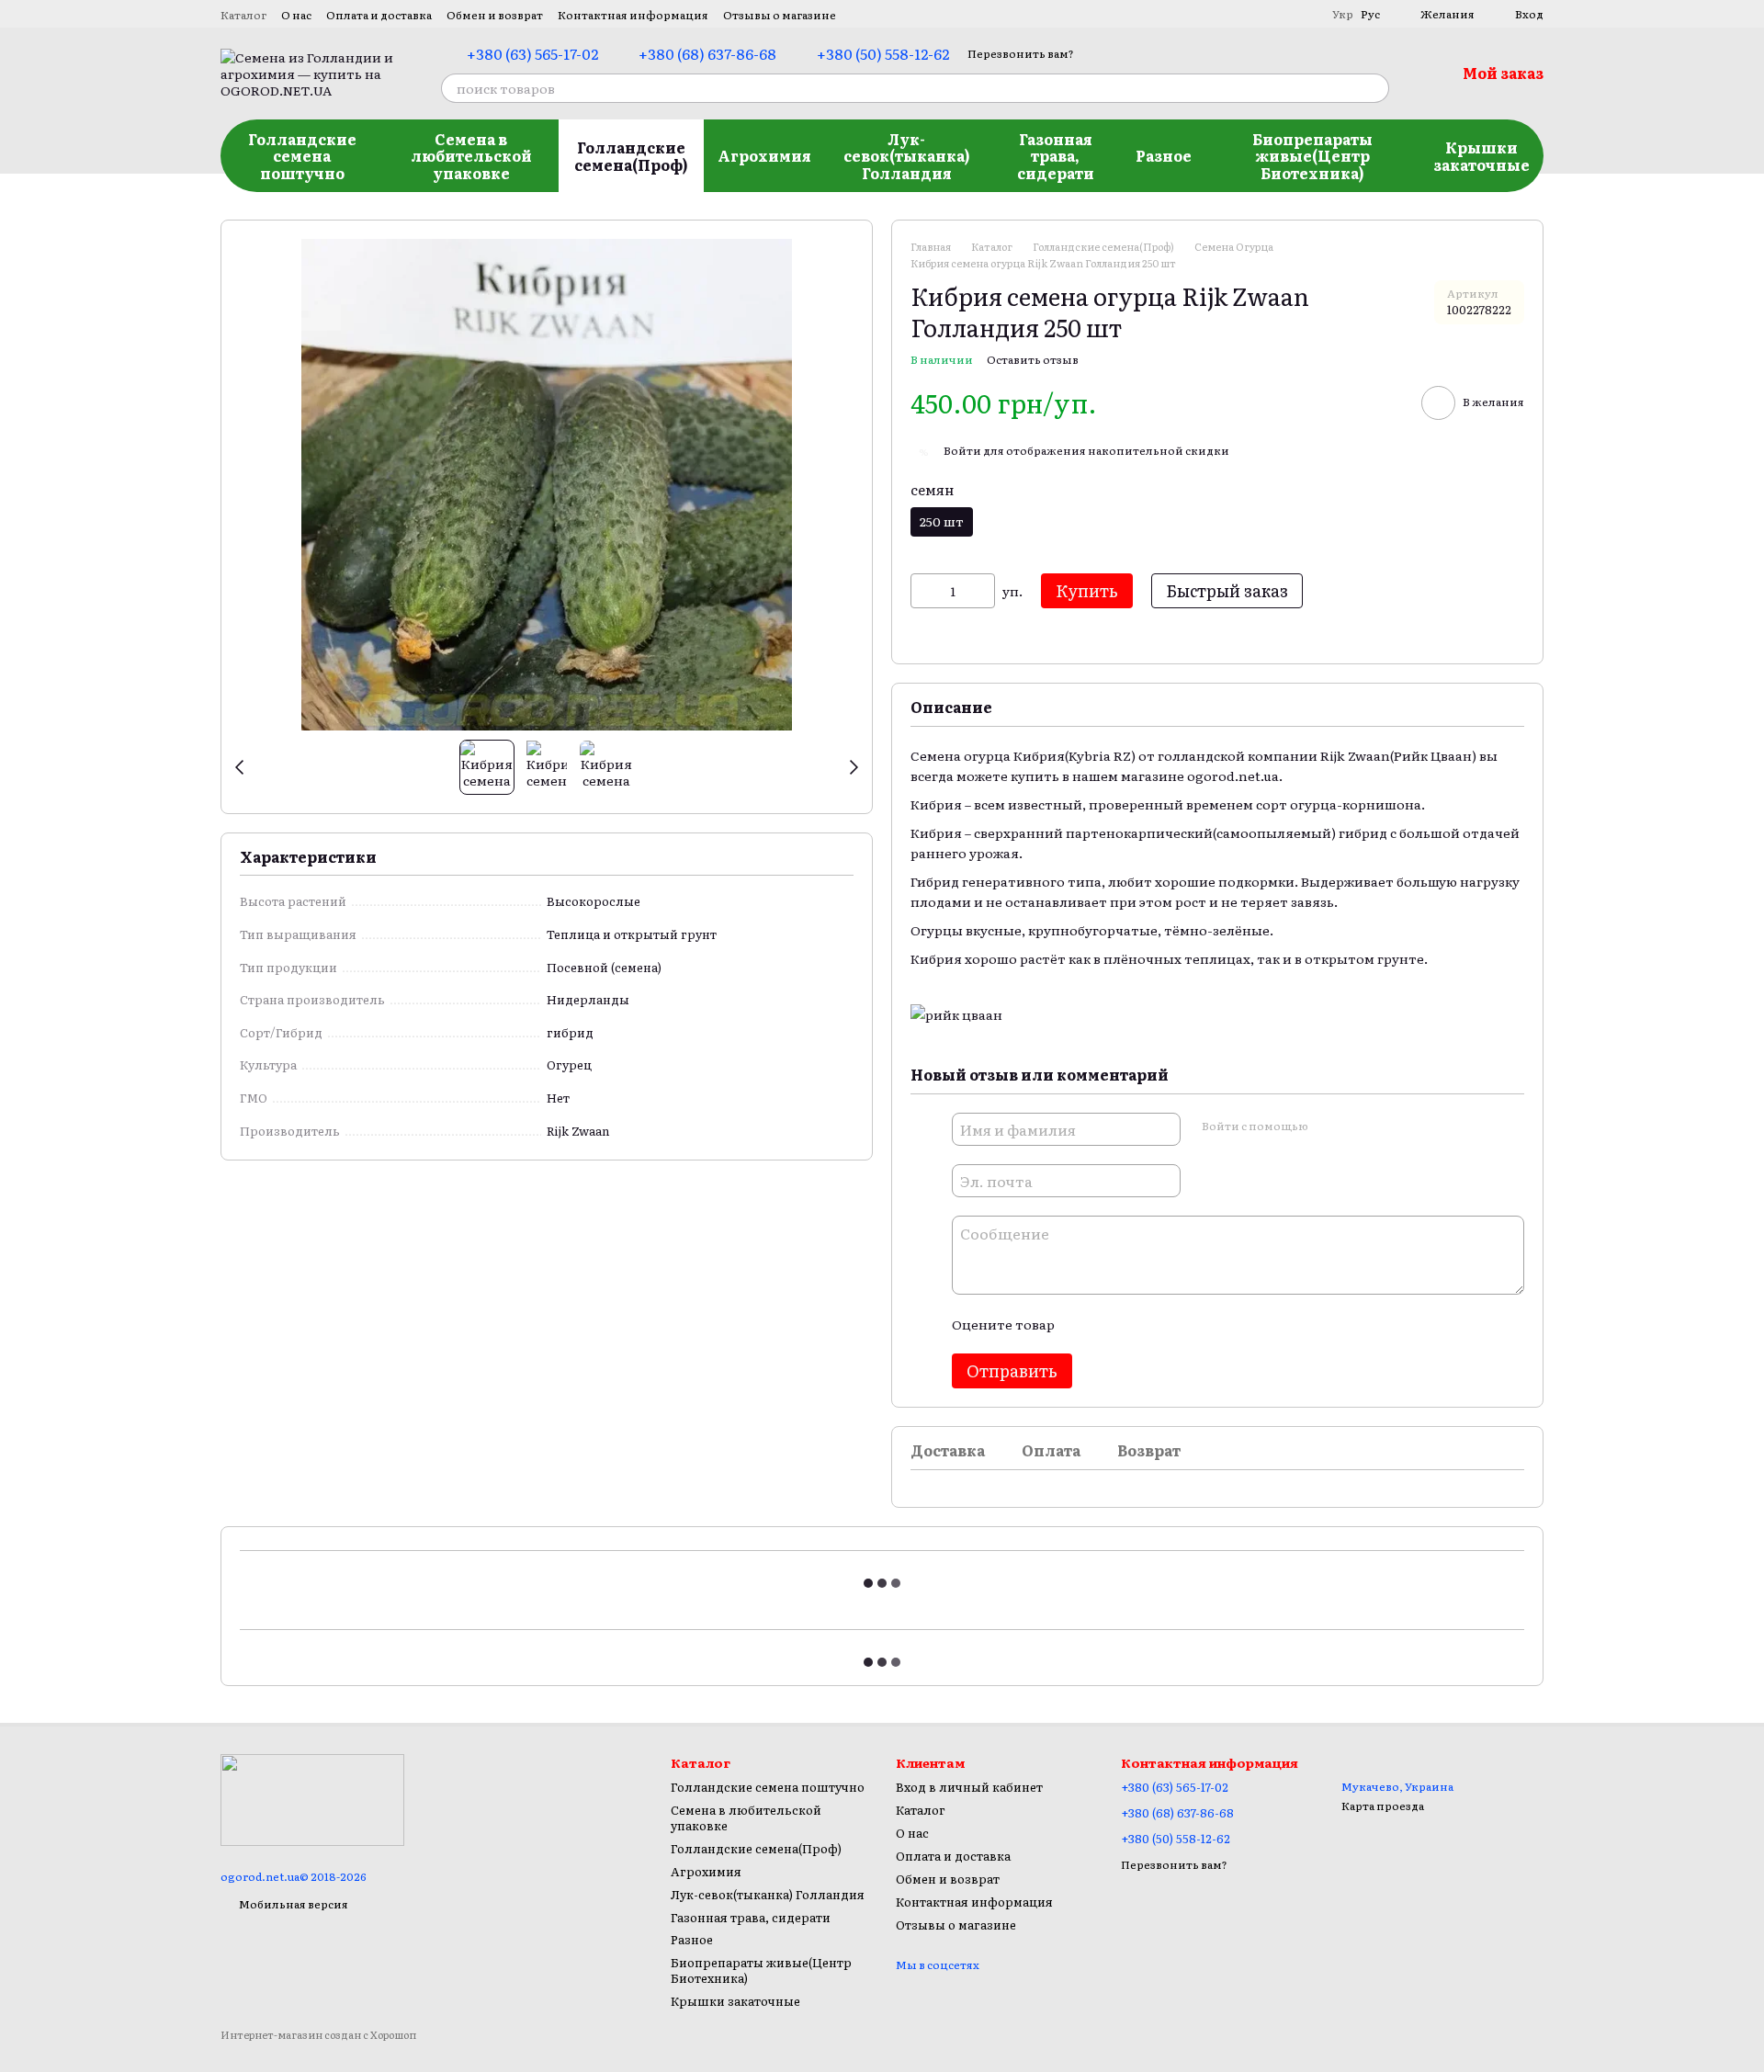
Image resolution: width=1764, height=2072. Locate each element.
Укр (1343, 14)
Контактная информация (633, 15)
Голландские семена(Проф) (631, 155)
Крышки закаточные (1481, 155)
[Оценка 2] (1114, 1324)
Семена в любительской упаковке (471, 156)
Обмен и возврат (495, 15)
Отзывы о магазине (780, 15)
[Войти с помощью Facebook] (1328, 1127)
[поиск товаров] (1374, 88)
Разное (1164, 155)
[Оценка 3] (1143, 1324)
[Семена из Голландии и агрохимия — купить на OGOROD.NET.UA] (312, 1798)
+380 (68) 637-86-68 (707, 53)
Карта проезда (1383, 1806)
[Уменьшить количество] (924, 591)
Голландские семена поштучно (302, 156)
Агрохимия (764, 155)
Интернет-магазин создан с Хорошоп (318, 2035)
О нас (296, 15)
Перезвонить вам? (1021, 54)
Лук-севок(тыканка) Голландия (907, 156)
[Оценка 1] (1084, 1324)
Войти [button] (962, 450)
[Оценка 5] (1202, 1324)
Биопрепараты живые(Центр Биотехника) (1312, 156)
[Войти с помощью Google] (1357, 1127)
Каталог (243, 15)
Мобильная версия (293, 1904)
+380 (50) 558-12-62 (883, 53)
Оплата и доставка (379, 15)
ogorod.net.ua (1233, 776)
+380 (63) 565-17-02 (532, 53)
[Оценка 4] (1172, 1324)
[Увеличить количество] (981, 591)
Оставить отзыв (1033, 359)
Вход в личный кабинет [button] (969, 1787)
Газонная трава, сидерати (1056, 156)
